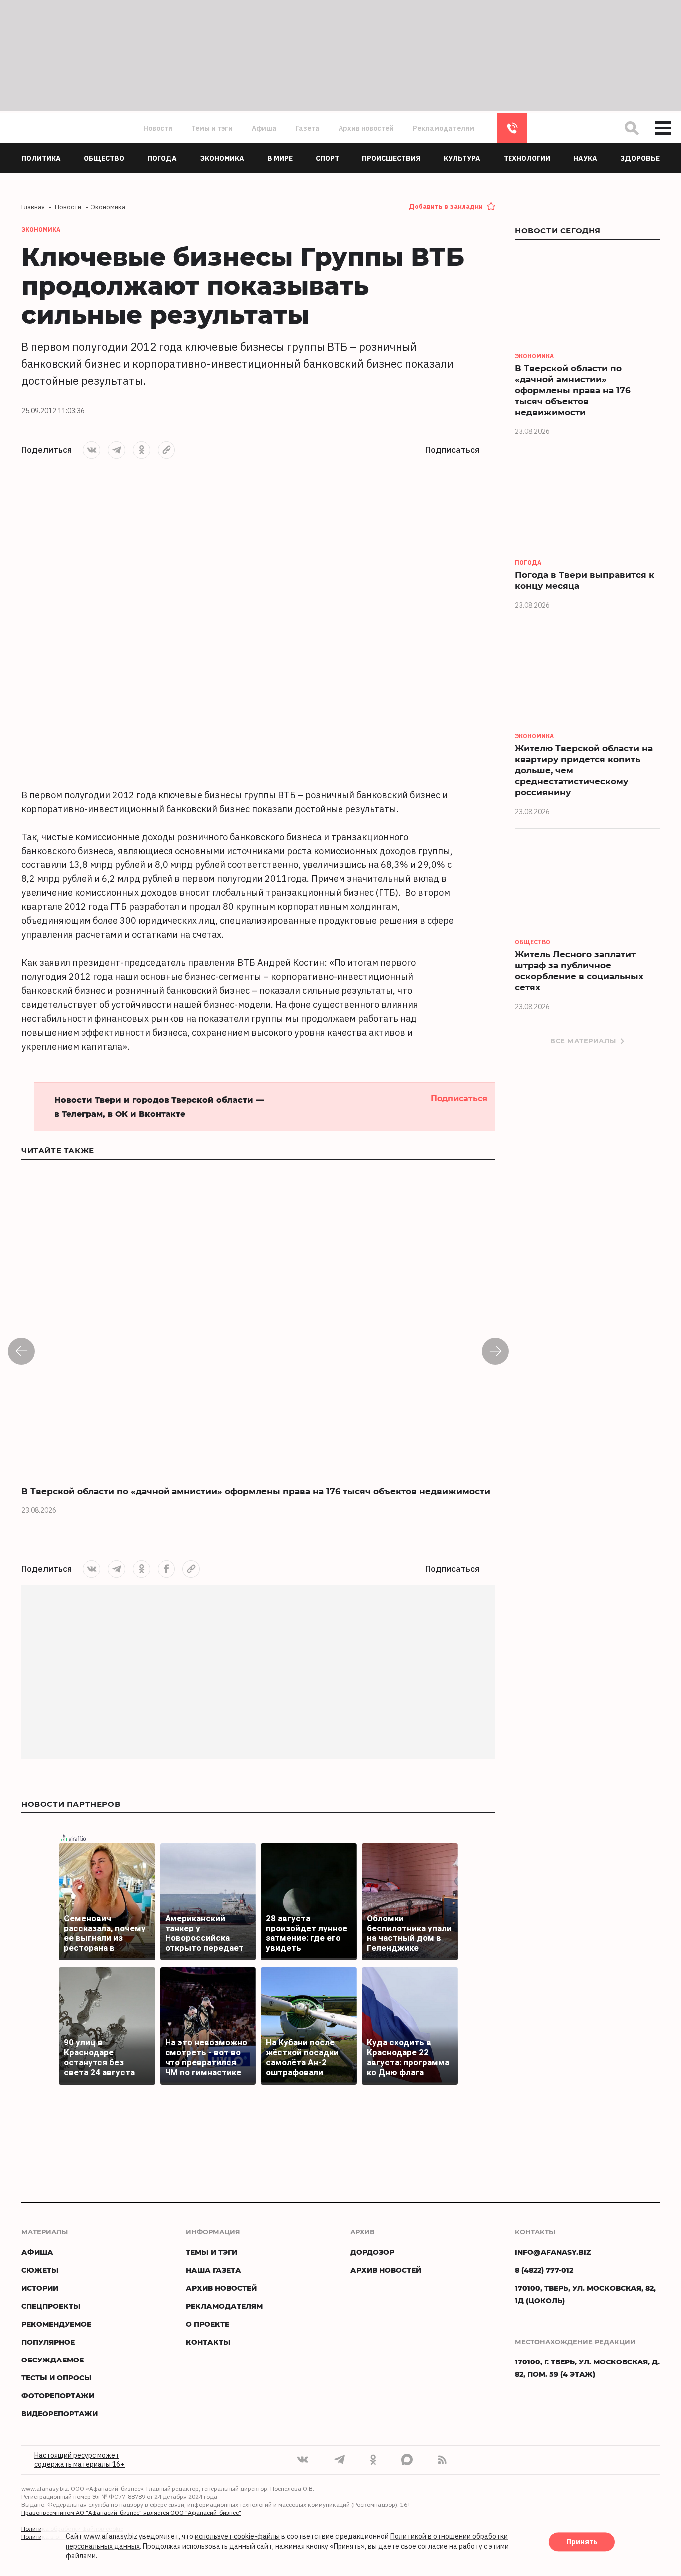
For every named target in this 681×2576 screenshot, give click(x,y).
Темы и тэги (212, 128)
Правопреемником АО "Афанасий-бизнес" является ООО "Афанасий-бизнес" (131, 2512)
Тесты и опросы (57, 2378)
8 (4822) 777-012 (512, 128)
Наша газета (214, 2270)
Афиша (264, 128)
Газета (308, 128)
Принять (582, 2542)
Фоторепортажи (58, 2396)
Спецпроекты (51, 2306)
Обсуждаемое (53, 2360)
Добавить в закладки (446, 206)
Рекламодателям (443, 128)
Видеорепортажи (60, 2414)
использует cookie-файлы (237, 2537)
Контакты (208, 2342)
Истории (40, 2288)
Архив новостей (366, 128)
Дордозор (372, 2252)
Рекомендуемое (56, 2324)
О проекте (208, 2324)
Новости (158, 128)
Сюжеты (40, 2270)
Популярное (48, 2342)
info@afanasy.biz (553, 2252)
